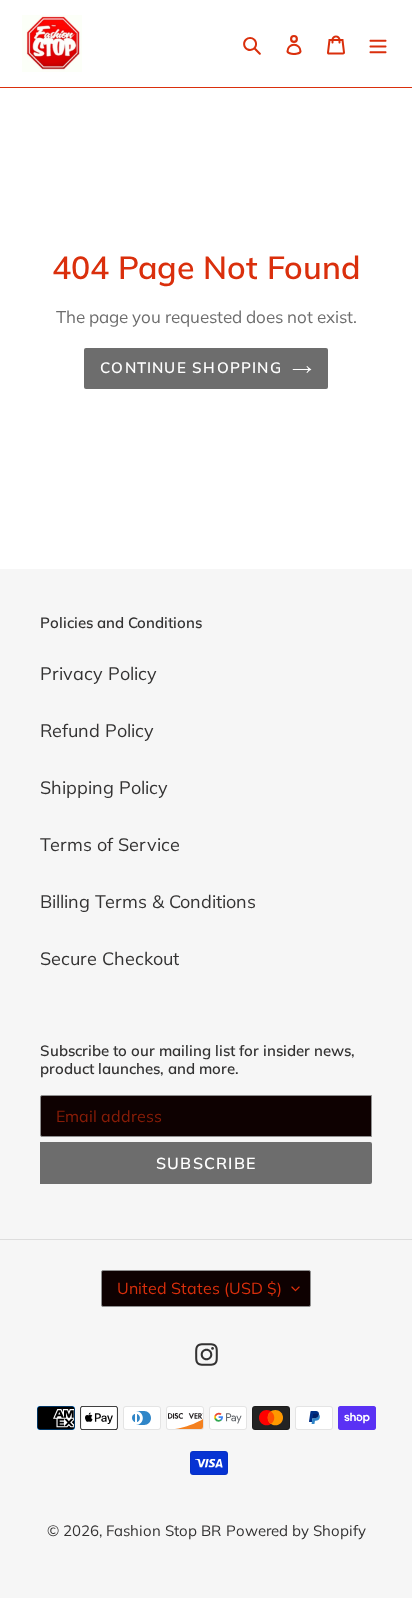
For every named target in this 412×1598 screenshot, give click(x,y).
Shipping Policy (104, 787)
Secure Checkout (109, 958)
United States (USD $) (199, 1288)
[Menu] (378, 43)
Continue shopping (191, 367)
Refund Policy (97, 730)
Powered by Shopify (296, 1530)
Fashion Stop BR (163, 1530)
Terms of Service (110, 844)
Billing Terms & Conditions (148, 901)
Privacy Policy (98, 673)
